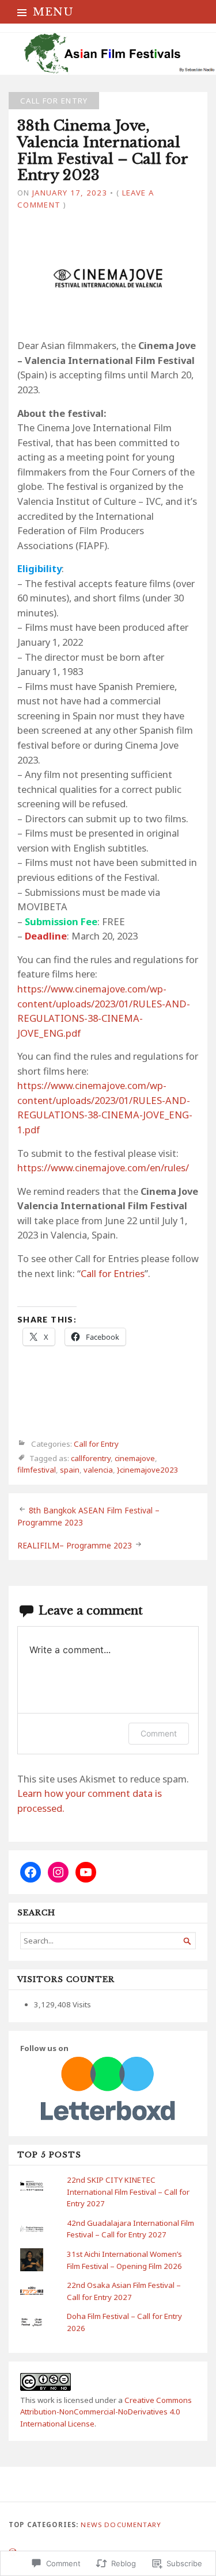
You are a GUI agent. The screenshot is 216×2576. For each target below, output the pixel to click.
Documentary (133, 2525)
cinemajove (135, 1458)
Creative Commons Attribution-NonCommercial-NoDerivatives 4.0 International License (106, 2412)
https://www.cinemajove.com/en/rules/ (103, 1168)
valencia (98, 1470)
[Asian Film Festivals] (108, 54)
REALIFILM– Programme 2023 (75, 1545)
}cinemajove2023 (148, 1470)
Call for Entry (54, 101)
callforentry (91, 1458)
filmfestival (37, 1470)
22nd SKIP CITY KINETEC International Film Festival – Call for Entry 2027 (128, 2192)
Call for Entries (113, 1273)
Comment (159, 1733)
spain (70, 1470)
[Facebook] (31, 1872)
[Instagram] (58, 1872)
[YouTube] (86, 1872)
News (91, 2525)
